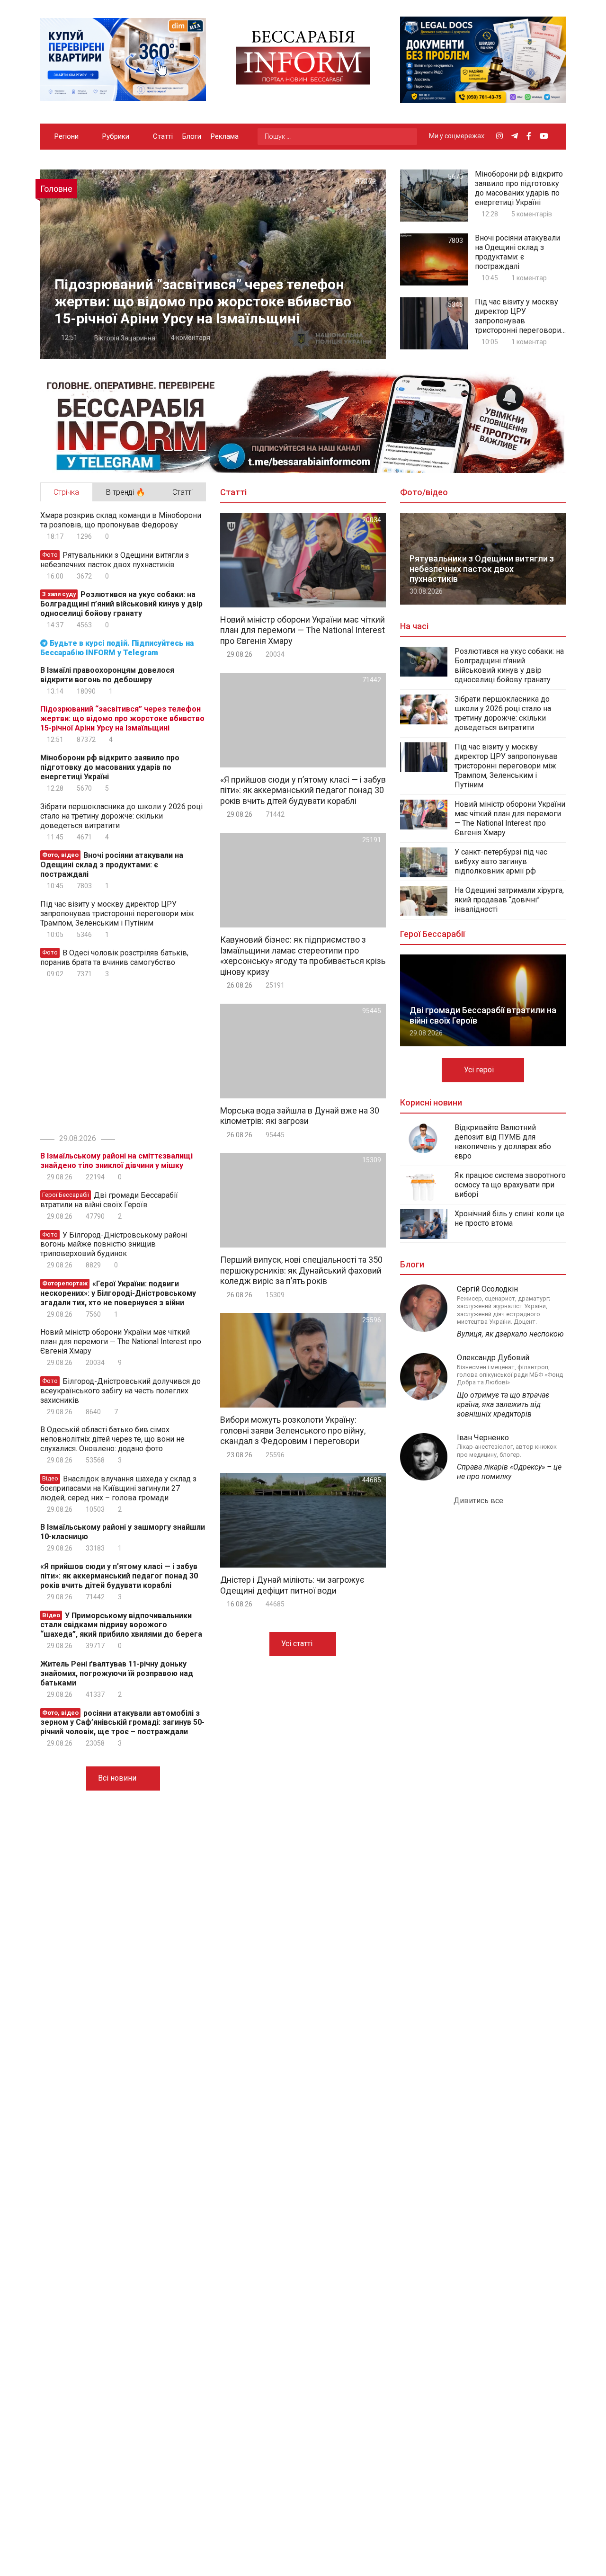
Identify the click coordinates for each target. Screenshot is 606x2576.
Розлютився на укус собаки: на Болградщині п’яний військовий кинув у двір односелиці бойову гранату (121, 604)
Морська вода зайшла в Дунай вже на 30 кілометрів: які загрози (300, 1116)
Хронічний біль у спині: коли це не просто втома (509, 1218)
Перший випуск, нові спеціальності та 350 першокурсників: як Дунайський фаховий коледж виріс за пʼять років (301, 1270)
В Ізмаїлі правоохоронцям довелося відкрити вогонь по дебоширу (107, 675)
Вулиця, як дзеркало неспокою (510, 1334)
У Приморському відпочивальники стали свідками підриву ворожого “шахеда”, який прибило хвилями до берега (121, 1625)
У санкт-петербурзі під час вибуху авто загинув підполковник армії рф (501, 861)
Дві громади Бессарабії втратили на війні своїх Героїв (109, 1200)
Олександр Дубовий (493, 1358)
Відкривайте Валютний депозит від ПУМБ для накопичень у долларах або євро (503, 1142)
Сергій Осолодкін (487, 1289)
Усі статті (298, 1644)
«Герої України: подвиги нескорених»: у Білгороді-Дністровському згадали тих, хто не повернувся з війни (118, 1293)
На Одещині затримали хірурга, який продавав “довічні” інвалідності (509, 900)
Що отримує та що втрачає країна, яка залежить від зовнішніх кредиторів (503, 1404)
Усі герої (480, 1070)
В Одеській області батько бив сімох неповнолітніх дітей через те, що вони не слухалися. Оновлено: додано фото (112, 1439)
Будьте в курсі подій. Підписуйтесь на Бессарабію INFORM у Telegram (117, 648)
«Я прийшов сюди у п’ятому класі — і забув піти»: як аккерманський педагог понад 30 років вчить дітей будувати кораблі (119, 1576)
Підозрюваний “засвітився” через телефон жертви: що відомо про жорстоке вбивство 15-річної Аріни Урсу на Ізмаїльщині (203, 301)
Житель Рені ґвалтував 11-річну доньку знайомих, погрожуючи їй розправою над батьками (117, 1673)
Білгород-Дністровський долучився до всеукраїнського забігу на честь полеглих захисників (120, 1391)
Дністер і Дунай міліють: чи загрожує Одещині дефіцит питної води (292, 1585)
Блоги (192, 136)
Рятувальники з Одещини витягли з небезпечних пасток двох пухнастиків (115, 560)
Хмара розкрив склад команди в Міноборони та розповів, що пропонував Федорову (121, 520)
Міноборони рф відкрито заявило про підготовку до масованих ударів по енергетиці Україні (519, 188)
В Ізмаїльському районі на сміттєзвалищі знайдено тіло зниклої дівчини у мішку (116, 1161)
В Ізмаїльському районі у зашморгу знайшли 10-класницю (123, 1532)
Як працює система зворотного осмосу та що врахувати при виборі (510, 1185)
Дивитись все (479, 1501)
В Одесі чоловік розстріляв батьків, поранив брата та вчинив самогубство (114, 958)
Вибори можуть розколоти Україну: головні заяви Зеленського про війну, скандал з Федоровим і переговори (293, 1430)
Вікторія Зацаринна (124, 338)
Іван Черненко (483, 1438)
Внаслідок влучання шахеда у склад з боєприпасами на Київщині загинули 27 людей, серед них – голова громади (118, 1488)
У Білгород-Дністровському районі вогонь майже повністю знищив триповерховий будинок (114, 1244)
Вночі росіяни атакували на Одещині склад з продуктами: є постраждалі (517, 252)
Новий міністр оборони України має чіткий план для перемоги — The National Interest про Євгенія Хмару (121, 1341)
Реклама (225, 136)
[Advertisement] (120, 1054)
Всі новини (118, 1778)
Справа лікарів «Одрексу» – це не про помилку (509, 1472)
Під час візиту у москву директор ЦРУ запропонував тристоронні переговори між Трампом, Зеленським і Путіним (518, 316)
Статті (163, 136)
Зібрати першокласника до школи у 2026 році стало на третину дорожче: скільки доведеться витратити (121, 816)
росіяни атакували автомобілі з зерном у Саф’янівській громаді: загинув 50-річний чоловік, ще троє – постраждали (122, 1722)
